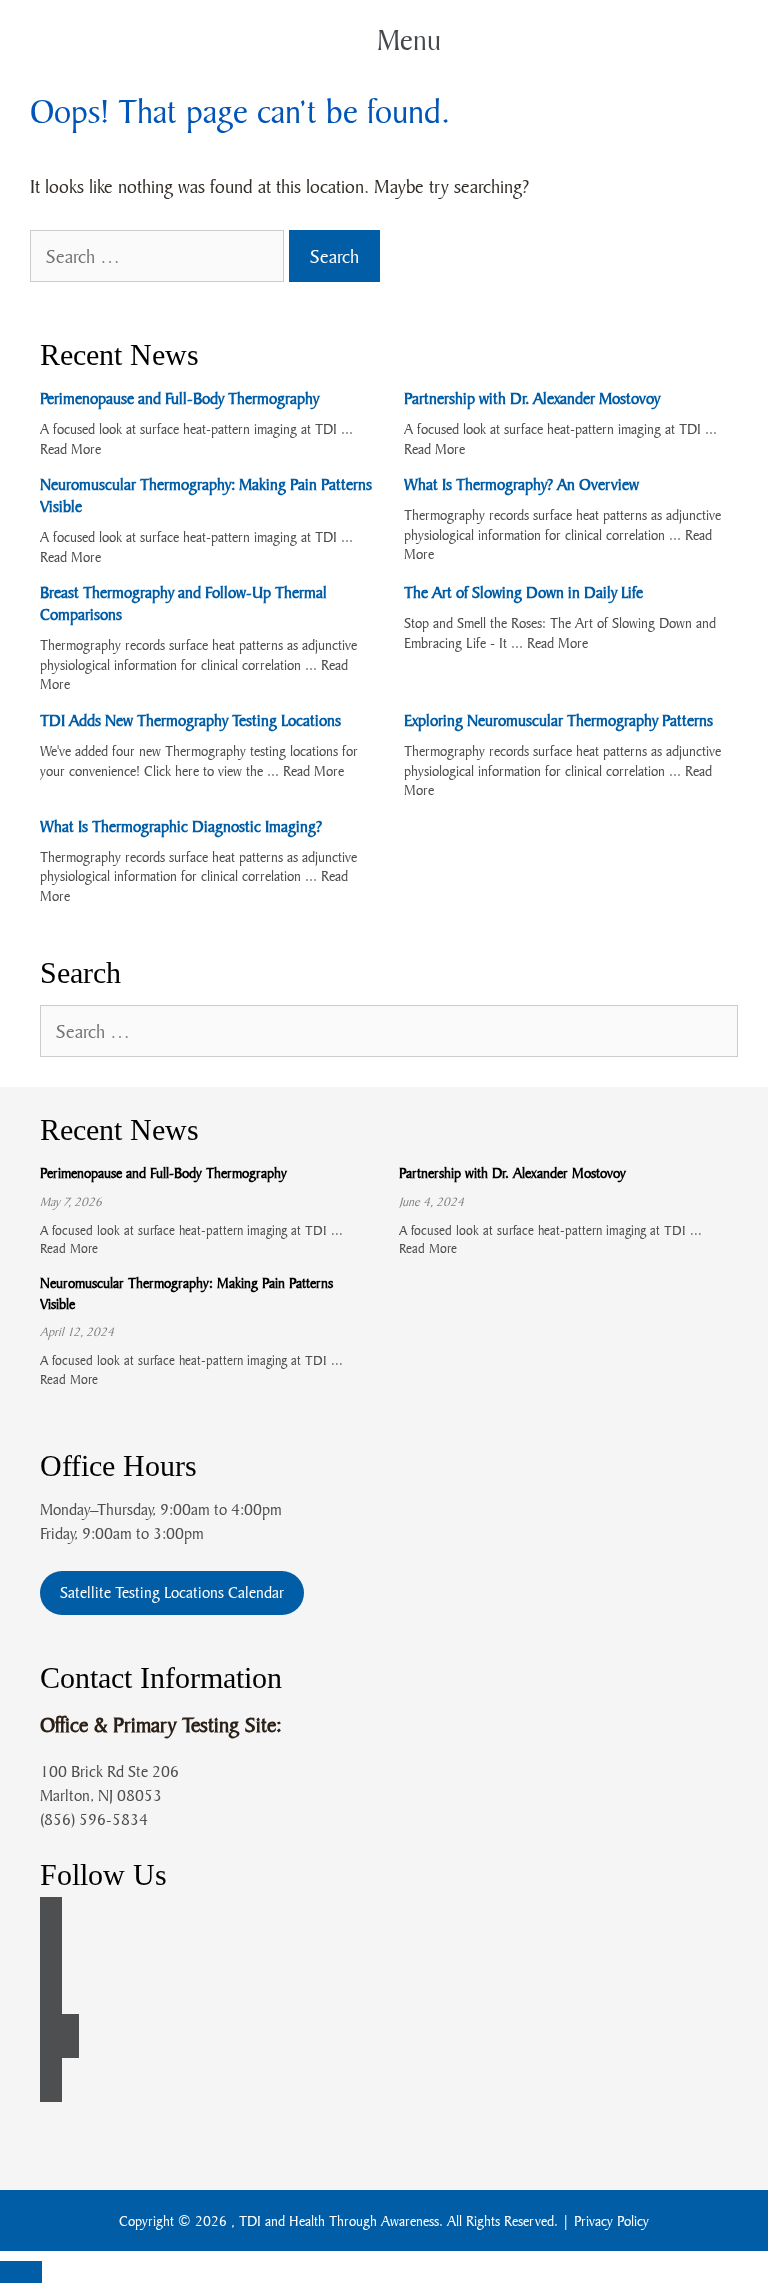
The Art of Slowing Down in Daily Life (523, 592)
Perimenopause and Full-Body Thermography (179, 398)
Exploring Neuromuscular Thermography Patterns (558, 720)
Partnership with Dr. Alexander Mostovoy (532, 398)
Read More (70, 448)
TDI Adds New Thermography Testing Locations (190, 720)
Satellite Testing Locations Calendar (172, 1592)
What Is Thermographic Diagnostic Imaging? (181, 826)
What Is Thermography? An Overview (521, 484)
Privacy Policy (611, 2220)
